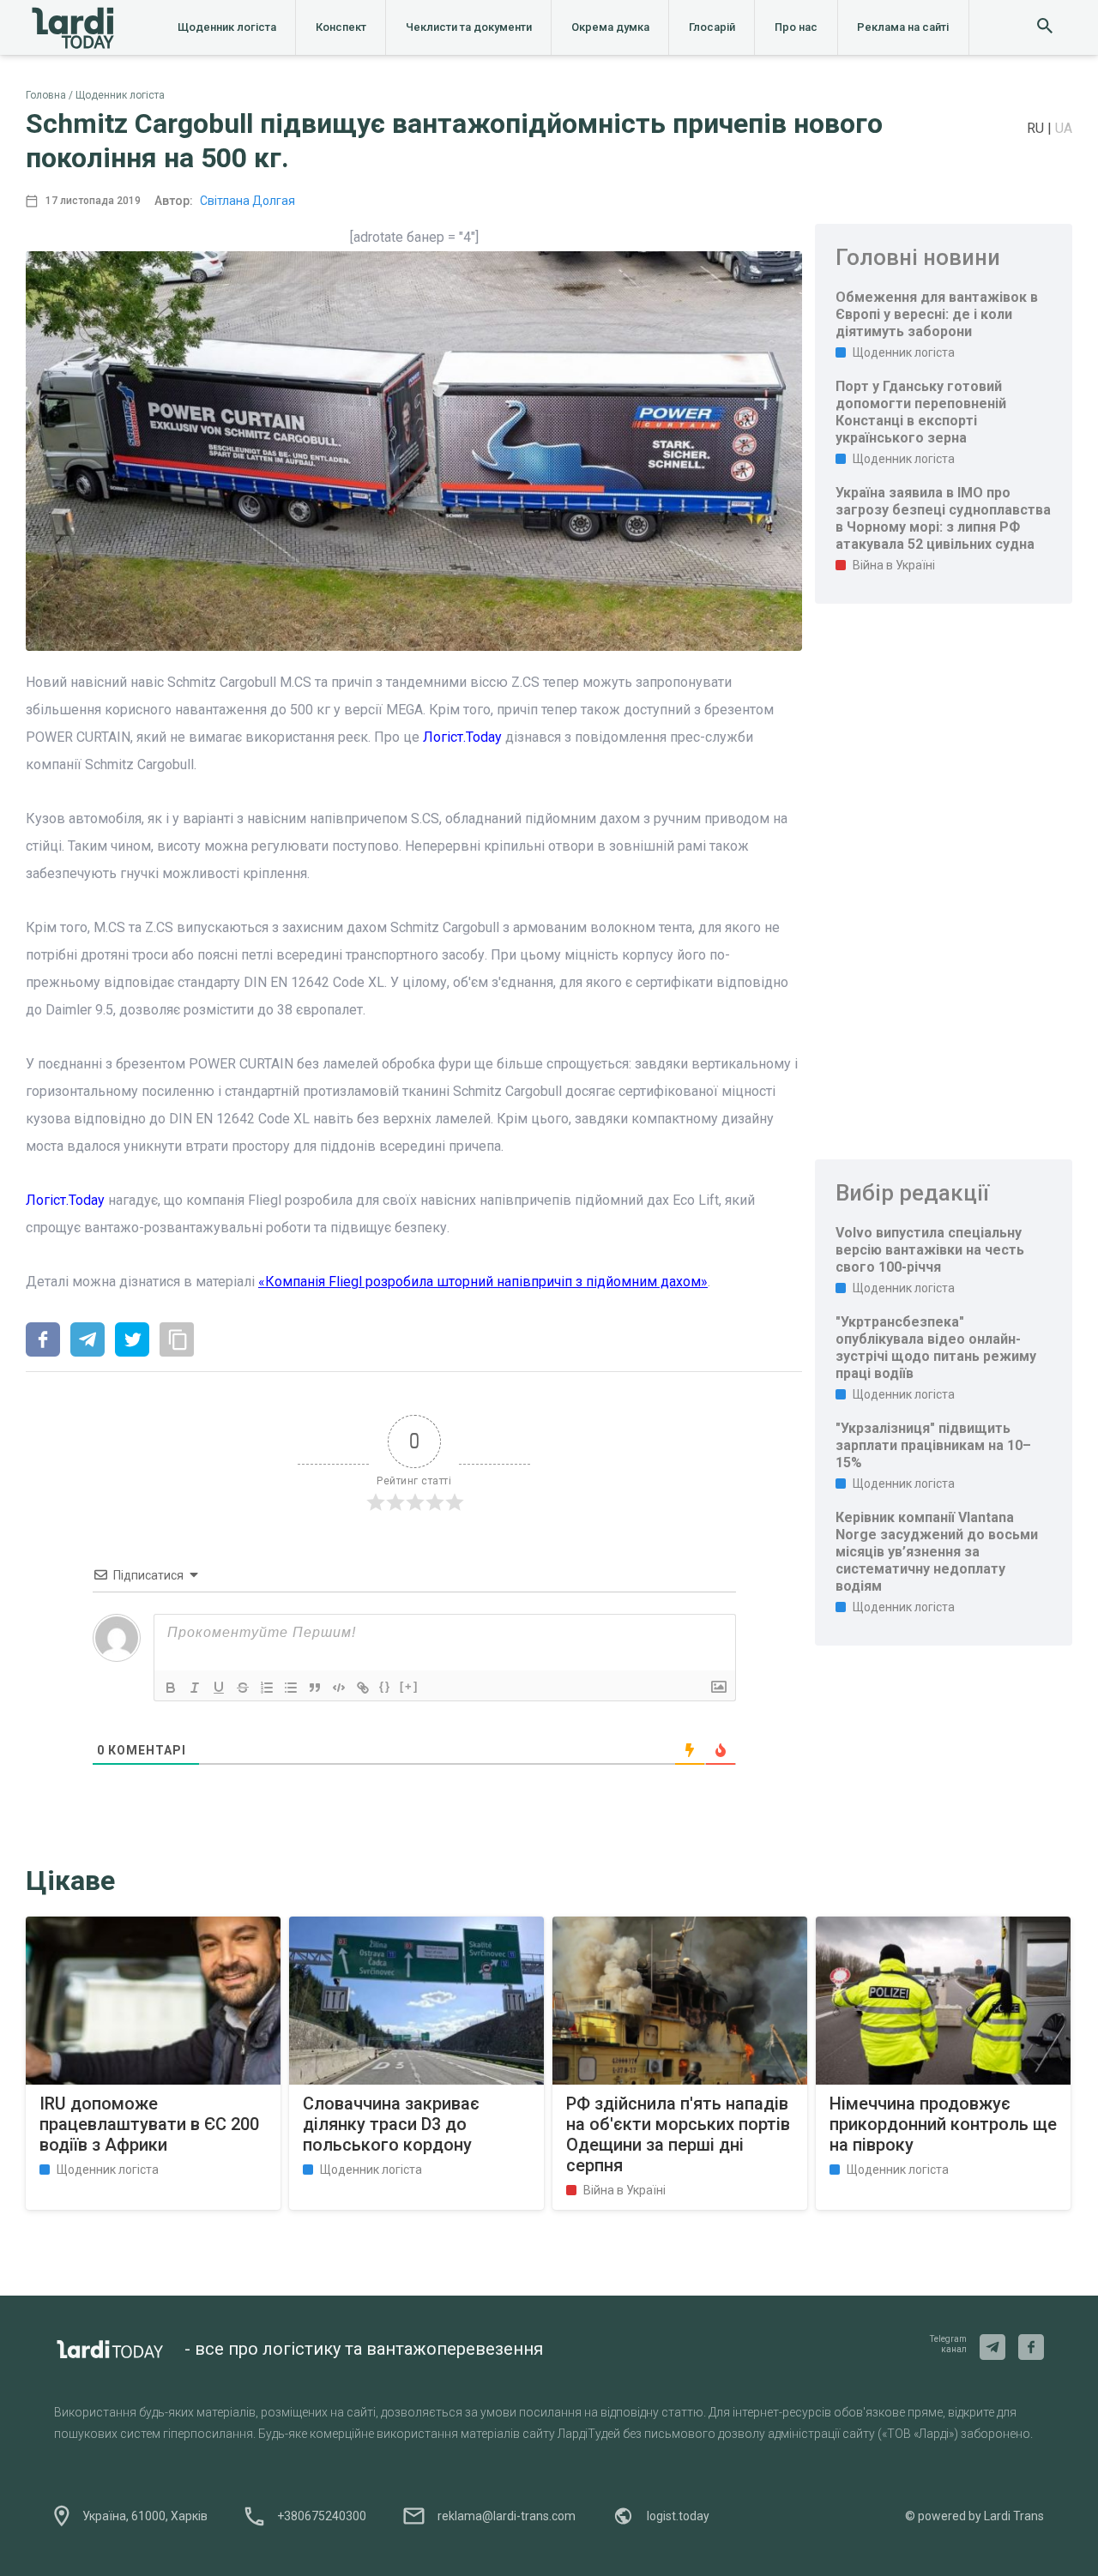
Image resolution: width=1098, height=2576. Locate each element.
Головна (46, 95)
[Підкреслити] (219, 1688)
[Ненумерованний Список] (291, 1688)
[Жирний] (171, 1688)
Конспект (341, 27)
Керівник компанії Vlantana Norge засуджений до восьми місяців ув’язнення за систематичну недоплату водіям (937, 1552)
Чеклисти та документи (469, 27)
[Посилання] (363, 1688)
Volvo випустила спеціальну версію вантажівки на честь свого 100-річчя (930, 1250)
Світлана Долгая (247, 201)
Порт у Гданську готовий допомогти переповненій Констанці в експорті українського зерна (921, 412)
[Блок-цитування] (315, 1688)
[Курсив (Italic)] (195, 1688)
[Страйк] (243, 1688)
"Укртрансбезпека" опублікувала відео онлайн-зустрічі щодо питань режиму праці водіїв (936, 1348)
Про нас (796, 27)
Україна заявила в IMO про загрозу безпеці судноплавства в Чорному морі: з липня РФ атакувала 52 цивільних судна (943, 518)
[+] (409, 1686)
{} (385, 1686)
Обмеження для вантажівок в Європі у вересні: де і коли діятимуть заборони (937, 314)
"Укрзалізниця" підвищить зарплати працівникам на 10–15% (933, 1445)
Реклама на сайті (903, 27)
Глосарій (712, 27)
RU (1037, 128)
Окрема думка (610, 27)
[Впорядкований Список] (267, 1688)
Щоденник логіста (227, 27)
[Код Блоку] (339, 1688)
